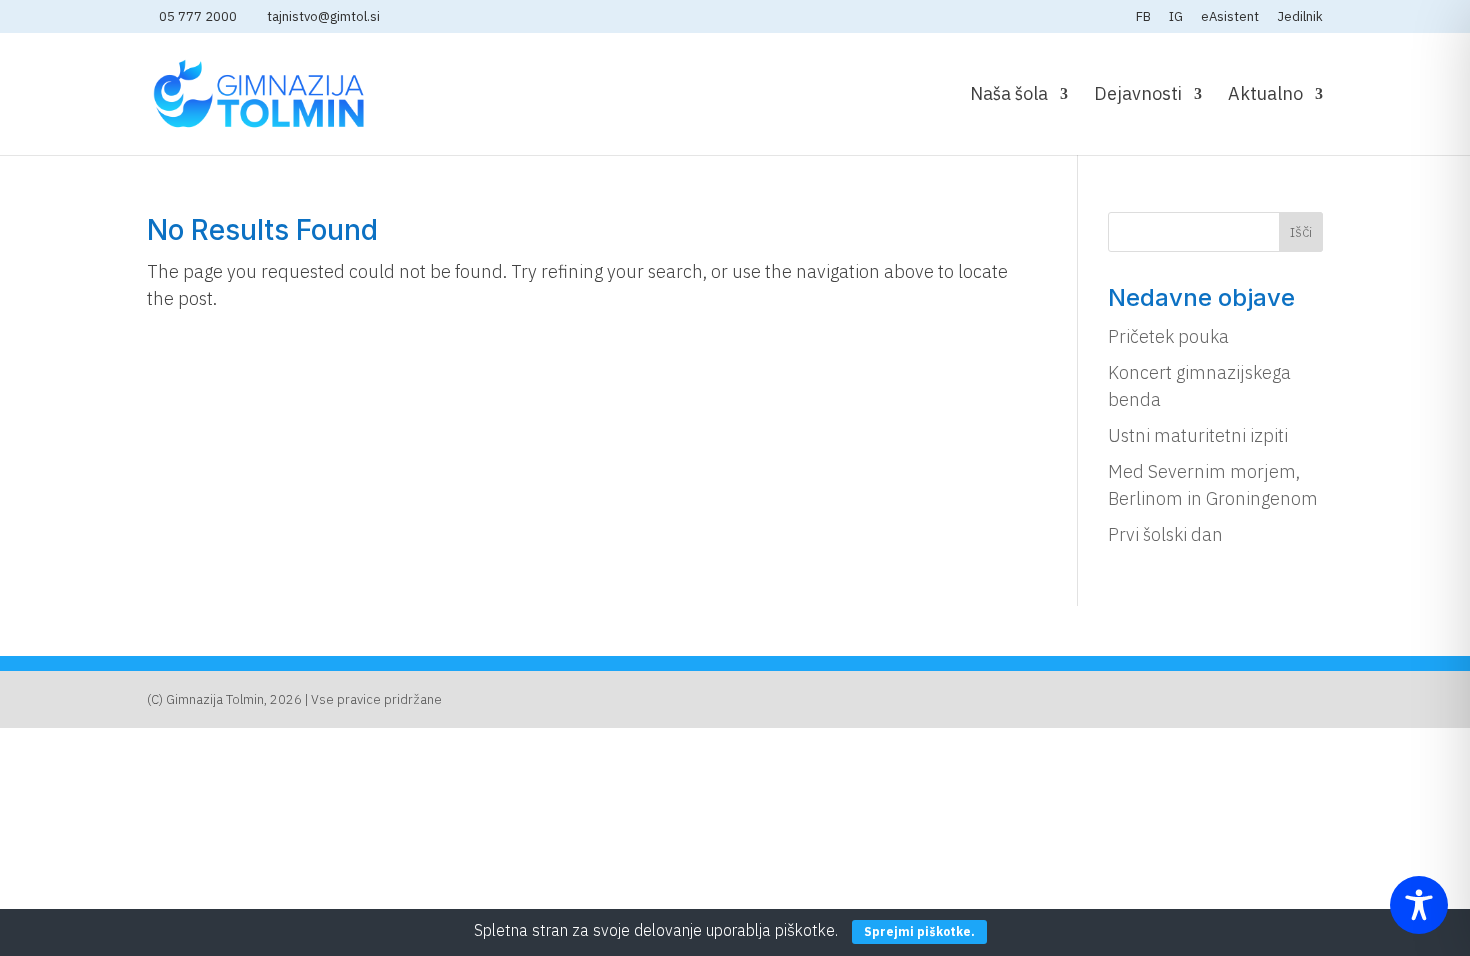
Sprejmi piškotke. (919, 931)
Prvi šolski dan (1165, 534)
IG (1176, 17)
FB (1143, 17)
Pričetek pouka (1168, 336)
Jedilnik (1300, 17)
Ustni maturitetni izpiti (1198, 435)
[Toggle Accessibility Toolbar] (1419, 905)
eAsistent (1230, 17)
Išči (1301, 232)
